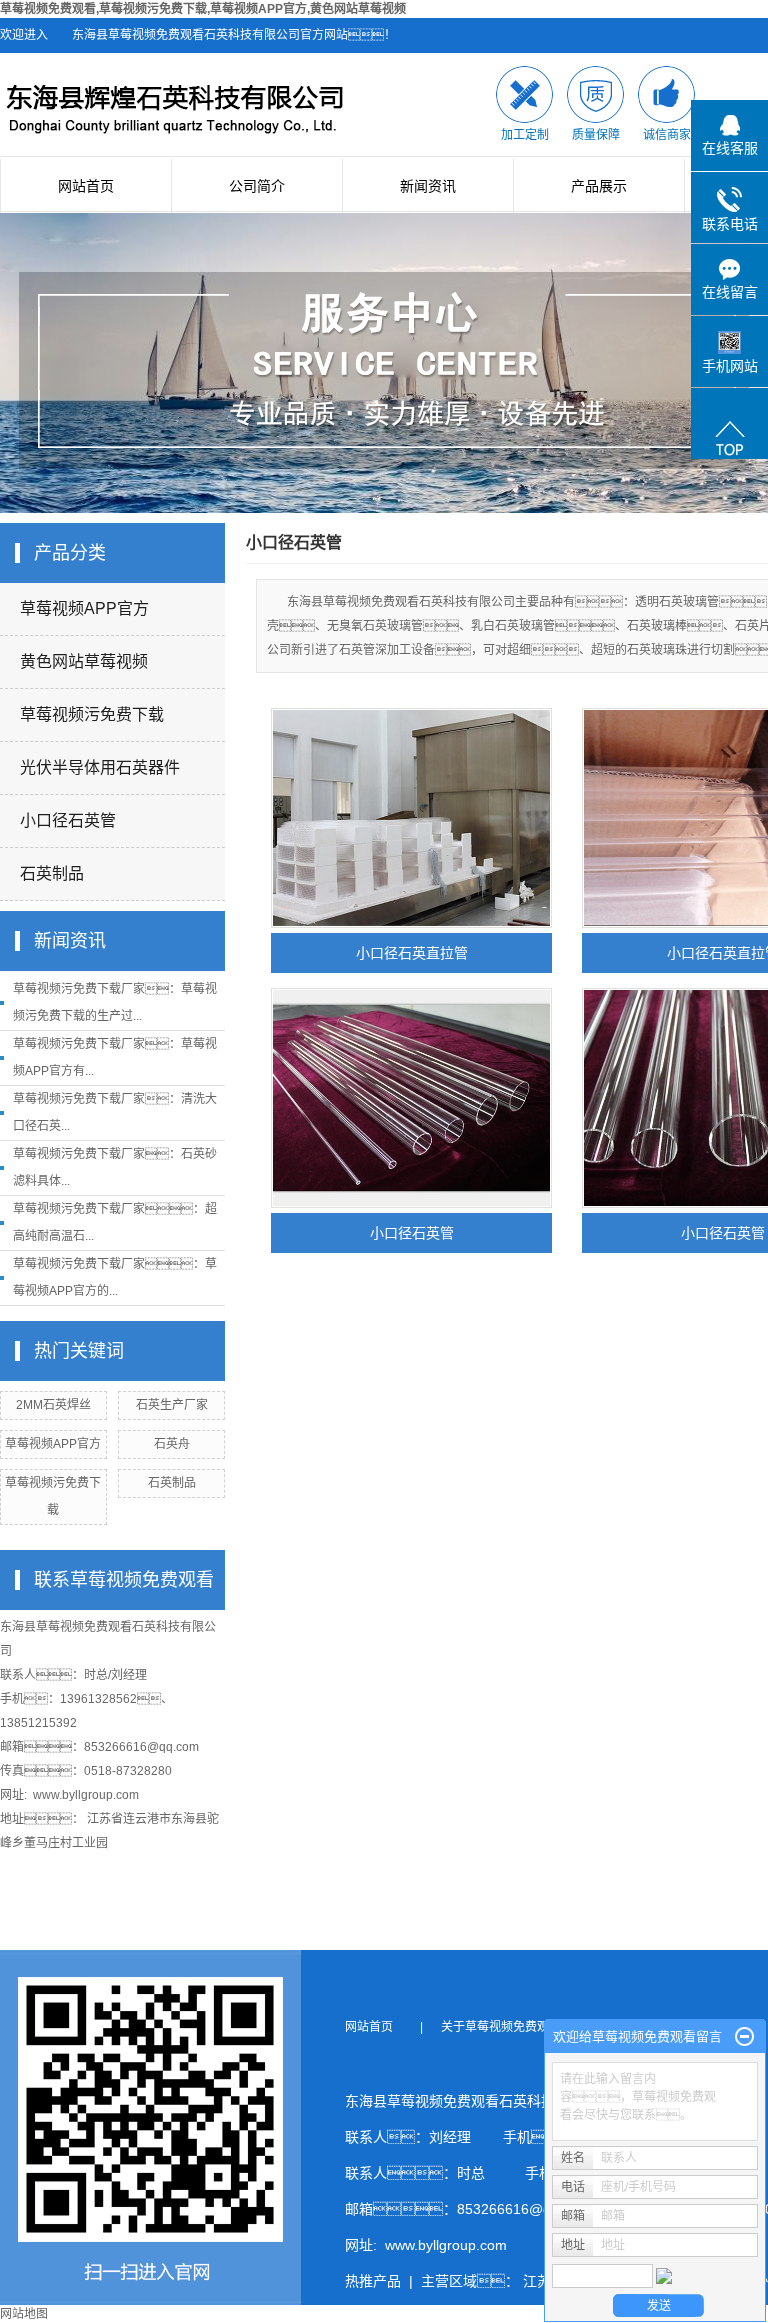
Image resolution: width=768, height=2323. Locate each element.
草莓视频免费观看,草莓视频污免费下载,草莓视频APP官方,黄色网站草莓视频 (203, 9)
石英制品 (52, 873)
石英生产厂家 (172, 1405)
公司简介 (257, 186)
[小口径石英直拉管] (411, 818)
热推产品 (373, 2281)
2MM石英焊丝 (53, 1405)
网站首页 (86, 186)
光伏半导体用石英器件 (100, 767)
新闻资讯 (428, 186)
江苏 (537, 2281)
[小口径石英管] (411, 1098)
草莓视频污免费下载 (92, 714)
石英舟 (172, 1444)
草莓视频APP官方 (84, 608)
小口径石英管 (68, 820)
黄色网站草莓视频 (84, 661)
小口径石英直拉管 (412, 953)
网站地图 (24, 2314)
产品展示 (599, 186)
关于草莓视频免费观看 (507, 2027)
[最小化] (744, 2037)
